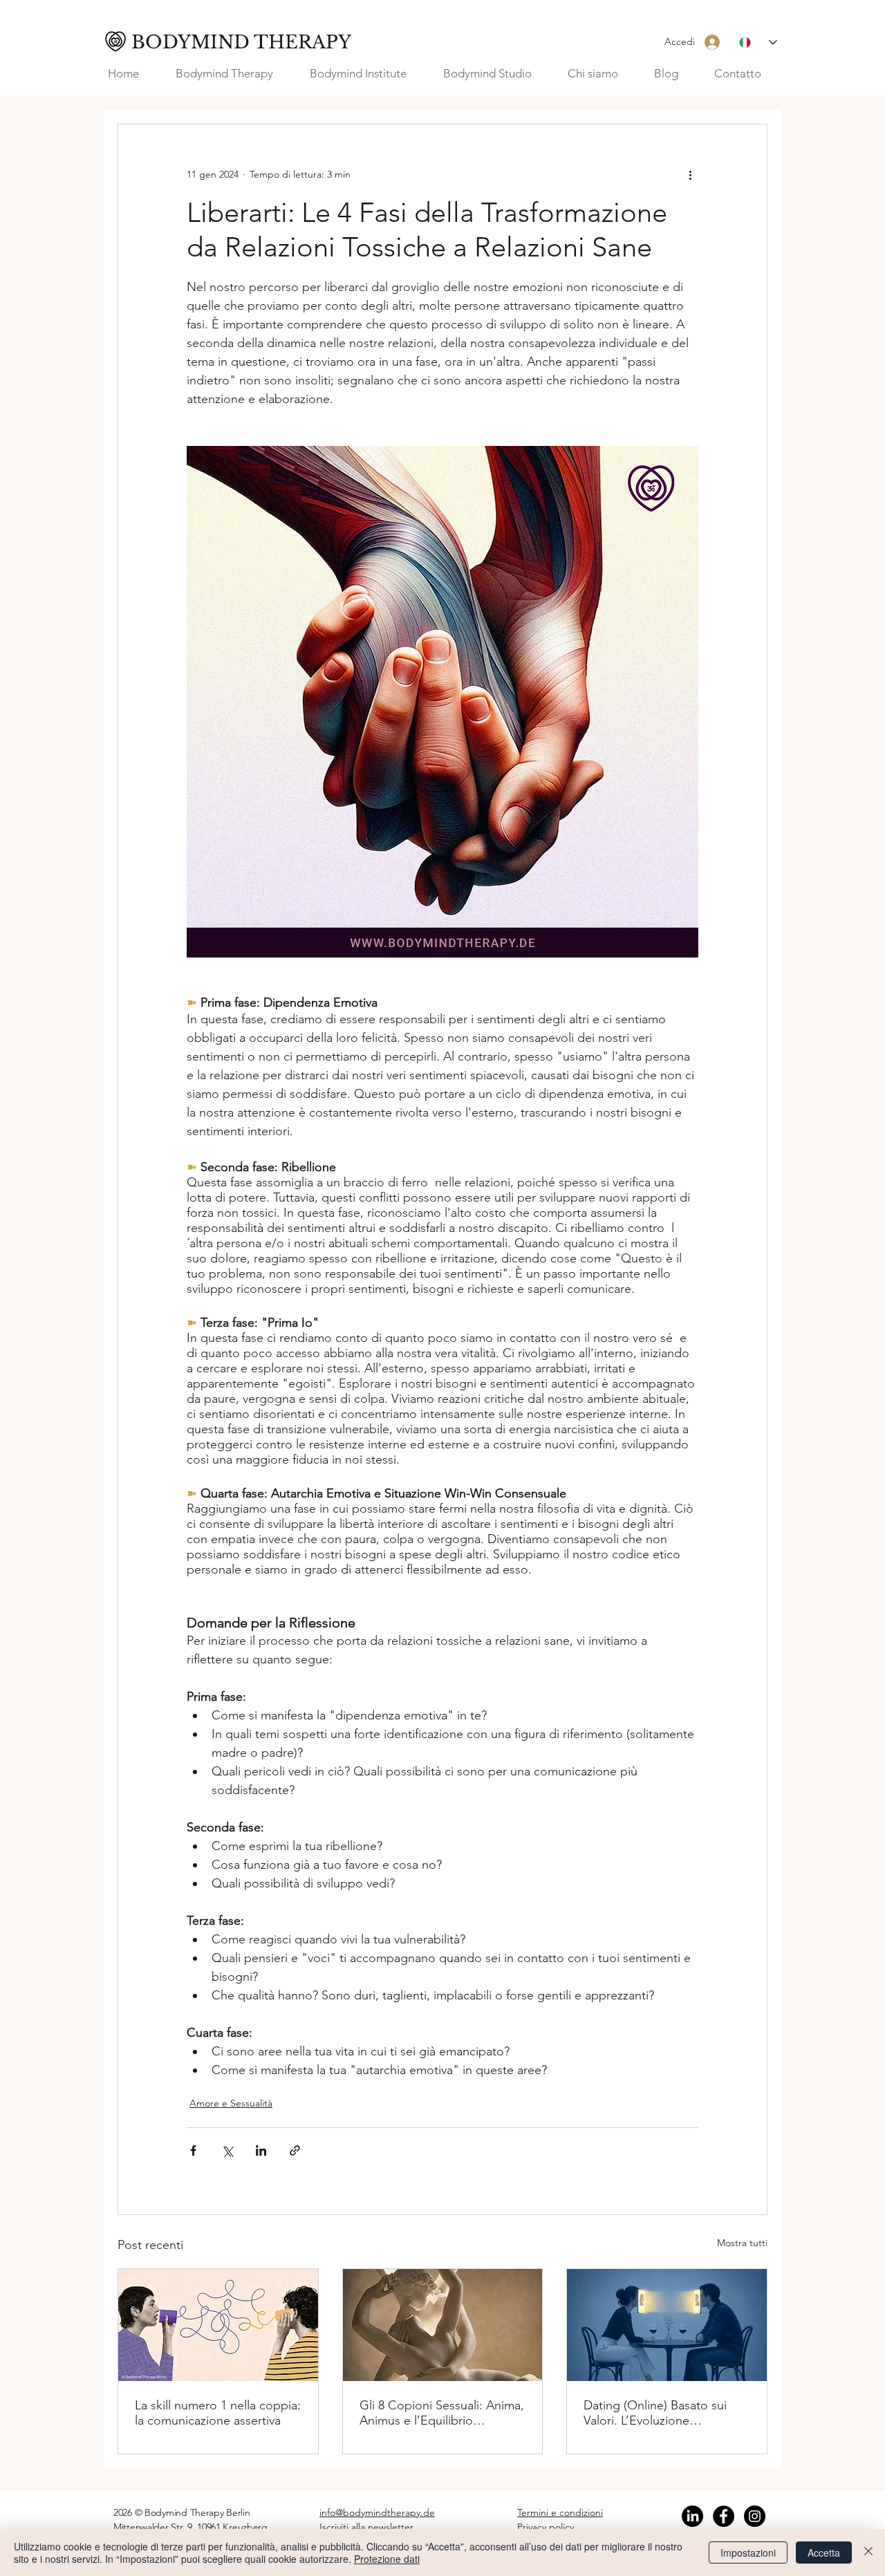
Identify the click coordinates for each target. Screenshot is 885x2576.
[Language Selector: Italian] (758, 43)
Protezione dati (387, 2559)
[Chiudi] (868, 2552)
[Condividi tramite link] (295, 2150)
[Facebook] (724, 2516)
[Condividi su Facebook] (193, 2150)
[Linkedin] (692, 2516)
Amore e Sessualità (231, 2103)
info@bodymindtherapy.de (377, 2512)
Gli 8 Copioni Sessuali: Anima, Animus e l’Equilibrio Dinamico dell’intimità (442, 2413)
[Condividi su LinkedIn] (261, 2150)
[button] (600, 74)
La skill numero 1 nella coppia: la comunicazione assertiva (218, 2413)
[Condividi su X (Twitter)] (227, 2150)
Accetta (824, 2552)
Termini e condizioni (560, 2512)
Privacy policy (546, 2527)
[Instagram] (755, 2516)
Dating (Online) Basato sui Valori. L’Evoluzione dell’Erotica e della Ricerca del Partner (656, 2413)
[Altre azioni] (690, 174)
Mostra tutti (742, 2243)
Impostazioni (748, 2552)
